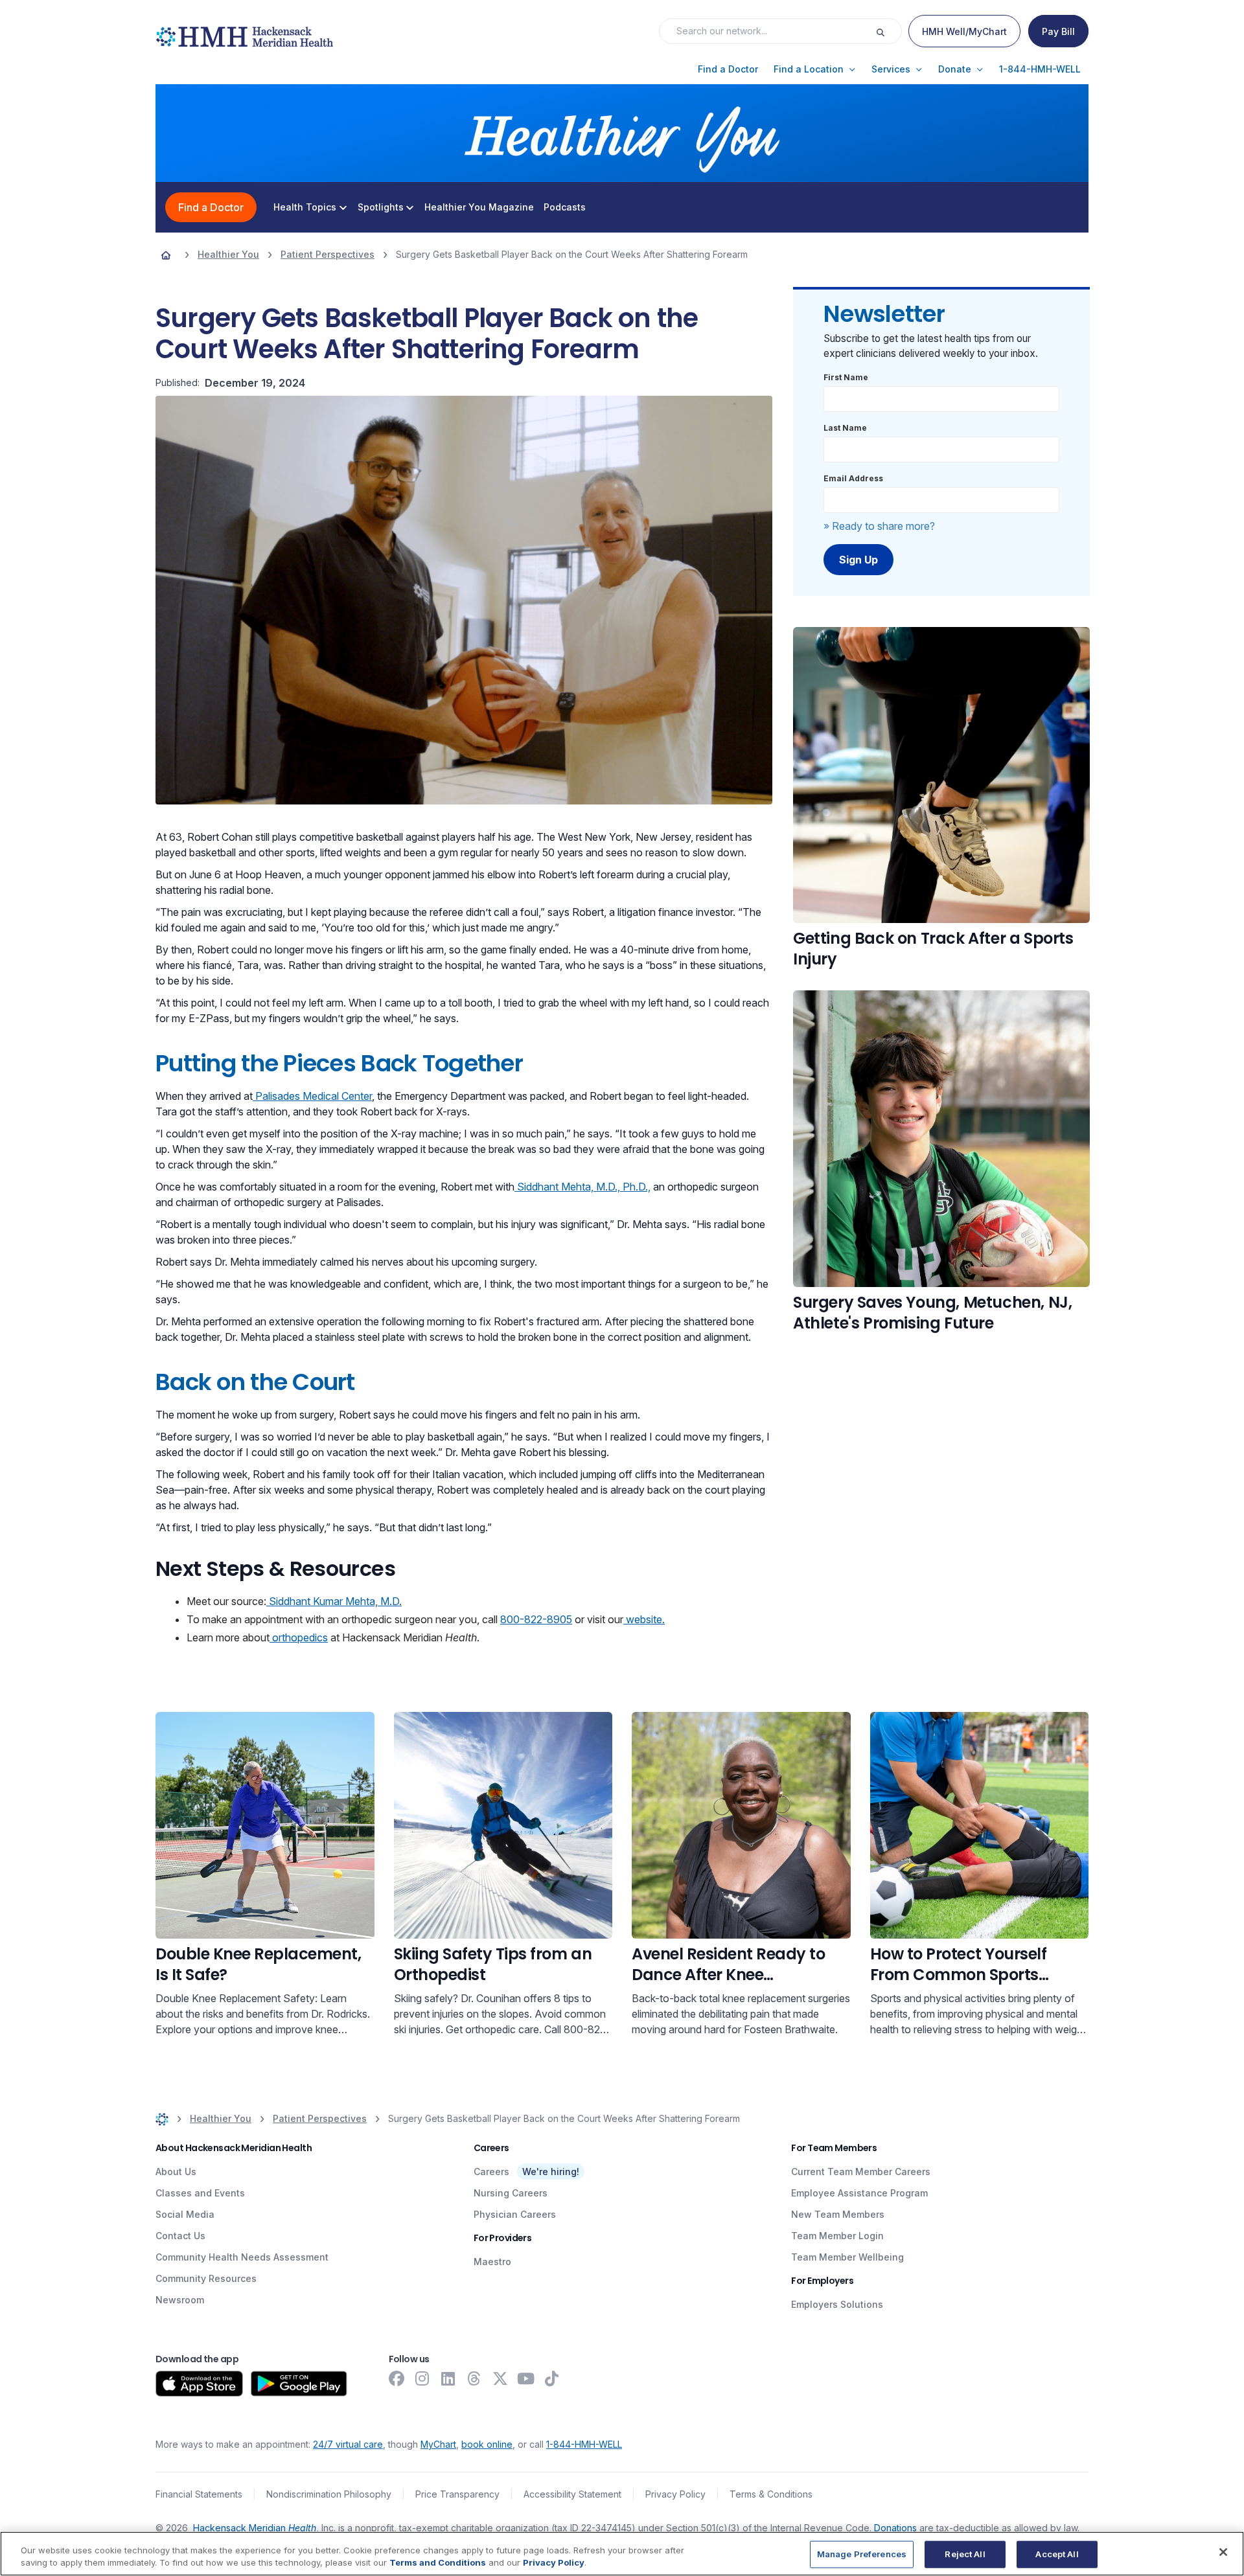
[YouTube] (526, 2378)
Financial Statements (199, 2494)
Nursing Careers (511, 2193)
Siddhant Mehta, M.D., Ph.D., (582, 1187)
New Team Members (838, 2214)
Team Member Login (837, 2236)
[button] (728, 69)
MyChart (438, 2444)
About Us (176, 2171)
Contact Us (180, 2236)
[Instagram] (422, 2378)
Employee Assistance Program (859, 2193)
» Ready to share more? (879, 526)
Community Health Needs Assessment (242, 2257)
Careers (491, 2171)
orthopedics (299, 1637)
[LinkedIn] (448, 2378)
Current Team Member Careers (861, 2171)
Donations (895, 2528)
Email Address (853, 478)
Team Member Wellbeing (847, 2257)
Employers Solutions (837, 2304)
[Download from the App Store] (199, 2384)
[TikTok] (552, 2378)
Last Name (845, 428)
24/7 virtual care (348, 2444)
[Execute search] (888, 31)
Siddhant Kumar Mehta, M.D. (334, 1601)
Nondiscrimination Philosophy (329, 2494)
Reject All (965, 2554)
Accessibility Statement (572, 2494)
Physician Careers (515, 2214)
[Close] (1223, 2552)
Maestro (492, 2262)
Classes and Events (200, 2193)
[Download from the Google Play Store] (299, 2384)
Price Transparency (457, 2494)
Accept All (1057, 2554)
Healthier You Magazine (479, 207)
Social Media (185, 2214)
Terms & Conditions (771, 2494)
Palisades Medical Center (312, 1096)
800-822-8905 (536, 1619)
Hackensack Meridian (255, 2528)
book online (487, 2444)
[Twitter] (500, 2378)
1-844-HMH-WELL (584, 2444)
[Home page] (166, 255)
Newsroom (180, 2300)
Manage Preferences (862, 2554)
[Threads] (474, 2378)
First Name (846, 377)
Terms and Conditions (438, 2562)
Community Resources (206, 2278)
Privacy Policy (675, 2494)
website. (644, 1619)
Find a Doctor (211, 207)
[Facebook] (397, 2378)
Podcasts (565, 207)
